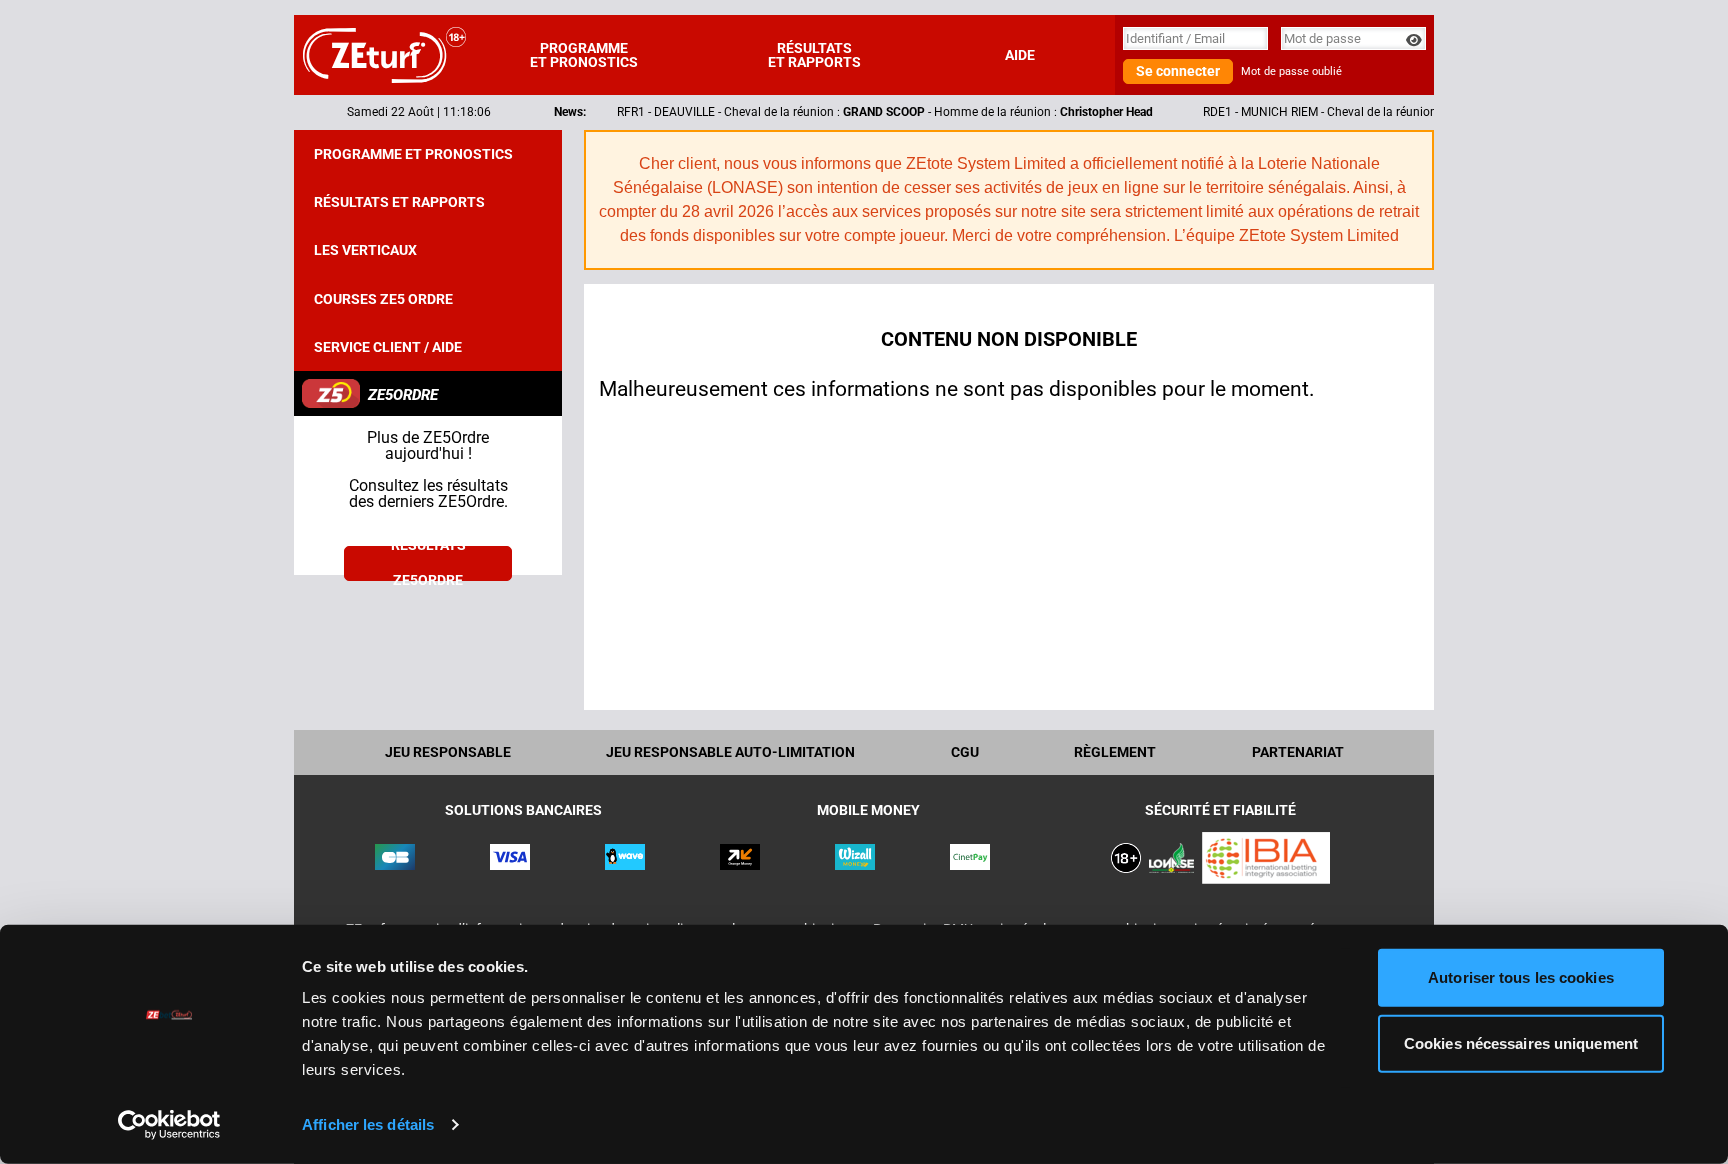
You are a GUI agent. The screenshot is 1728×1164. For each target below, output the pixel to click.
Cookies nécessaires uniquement (1521, 1042)
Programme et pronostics (584, 55)
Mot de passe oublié (1291, 71)
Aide (1020, 55)
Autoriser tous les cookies (1521, 977)
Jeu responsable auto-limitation (730, 752)
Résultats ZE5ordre (428, 563)
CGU (965, 752)
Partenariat (1298, 752)
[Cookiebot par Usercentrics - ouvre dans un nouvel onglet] (169, 1125)
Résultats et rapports (814, 55)
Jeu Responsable (448, 752)
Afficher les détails (368, 1124)
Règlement (1115, 752)
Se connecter (1178, 71)
